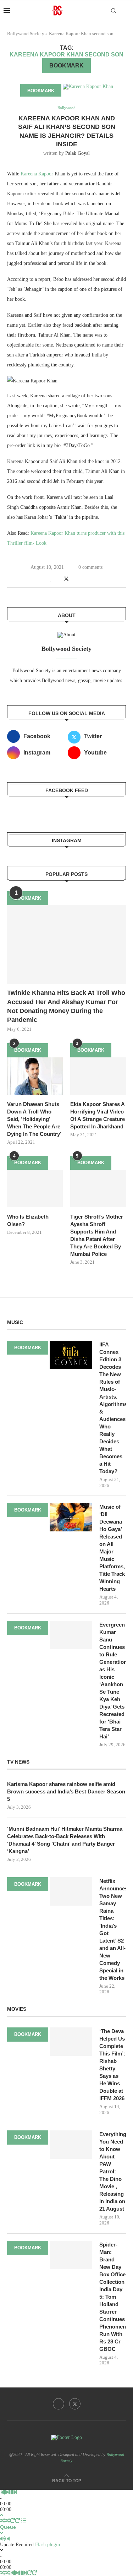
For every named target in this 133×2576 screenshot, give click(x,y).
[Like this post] (51, 579)
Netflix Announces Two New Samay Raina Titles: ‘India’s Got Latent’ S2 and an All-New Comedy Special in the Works (113, 1929)
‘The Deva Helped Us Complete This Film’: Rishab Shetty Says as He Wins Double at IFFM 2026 (112, 2065)
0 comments (90, 567)
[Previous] (2, 2492)
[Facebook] (59, 2404)
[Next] (15, 2492)
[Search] (113, 11)
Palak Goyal (77, 153)
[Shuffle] (2, 2521)
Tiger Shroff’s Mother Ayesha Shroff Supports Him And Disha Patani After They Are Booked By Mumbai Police (97, 1235)
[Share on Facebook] (58, 579)
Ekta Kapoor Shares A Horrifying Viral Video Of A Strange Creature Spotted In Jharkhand (98, 1115)
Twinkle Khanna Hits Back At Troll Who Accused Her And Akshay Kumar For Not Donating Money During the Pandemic (66, 1006)
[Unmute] (8, 2539)
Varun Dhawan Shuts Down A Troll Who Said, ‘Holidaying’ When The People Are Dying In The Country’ (34, 1119)
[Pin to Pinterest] (74, 579)
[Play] (6, 2492)
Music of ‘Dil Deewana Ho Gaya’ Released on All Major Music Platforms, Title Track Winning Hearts (112, 1548)
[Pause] (11, 2492)
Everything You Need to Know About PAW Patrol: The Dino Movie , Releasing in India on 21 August (113, 2171)
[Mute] (3, 2539)
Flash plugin (48, 2545)
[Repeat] (12, 2521)
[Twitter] (75, 2404)
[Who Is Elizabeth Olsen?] (35, 1189)
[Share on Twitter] (66, 579)
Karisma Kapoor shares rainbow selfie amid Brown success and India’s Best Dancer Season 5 (66, 1791)
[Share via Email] (82, 579)
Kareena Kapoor (38, 174)
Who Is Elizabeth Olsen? (28, 1220)
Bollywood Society (26, 34)
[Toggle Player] (2, 2515)
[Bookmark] (126, 11)
